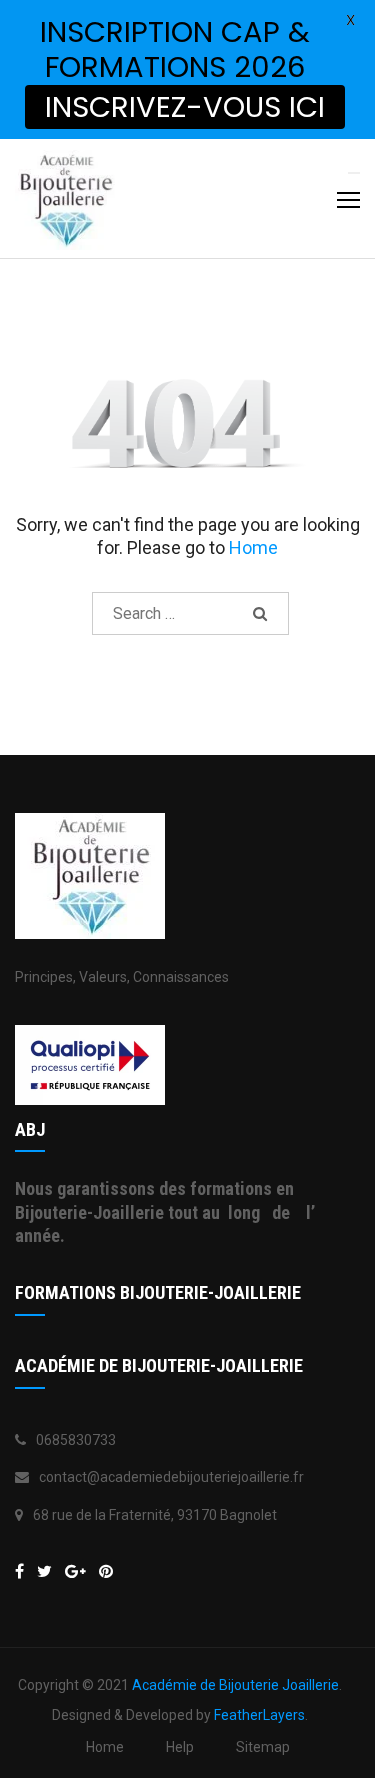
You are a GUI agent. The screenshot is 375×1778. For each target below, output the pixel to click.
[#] (75, 1571)
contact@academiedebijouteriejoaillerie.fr (171, 1477)
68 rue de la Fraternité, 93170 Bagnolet (155, 1515)
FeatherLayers (259, 1715)
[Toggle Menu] (354, 173)
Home (253, 547)
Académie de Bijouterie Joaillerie (235, 1685)
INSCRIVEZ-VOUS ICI (185, 107)
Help (180, 1747)
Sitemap (263, 1747)
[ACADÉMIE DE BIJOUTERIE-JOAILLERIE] (19, 1571)
